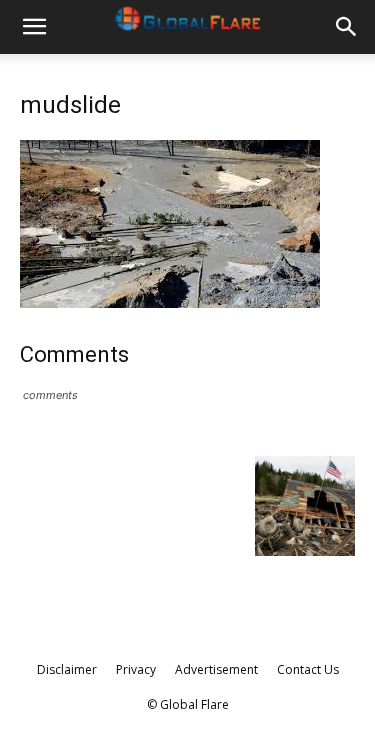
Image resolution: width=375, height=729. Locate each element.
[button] (34, 27)
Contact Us (308, 669)
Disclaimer (67, 669)
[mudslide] (170, 302)
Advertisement (216, 669)
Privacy (136, 669)
